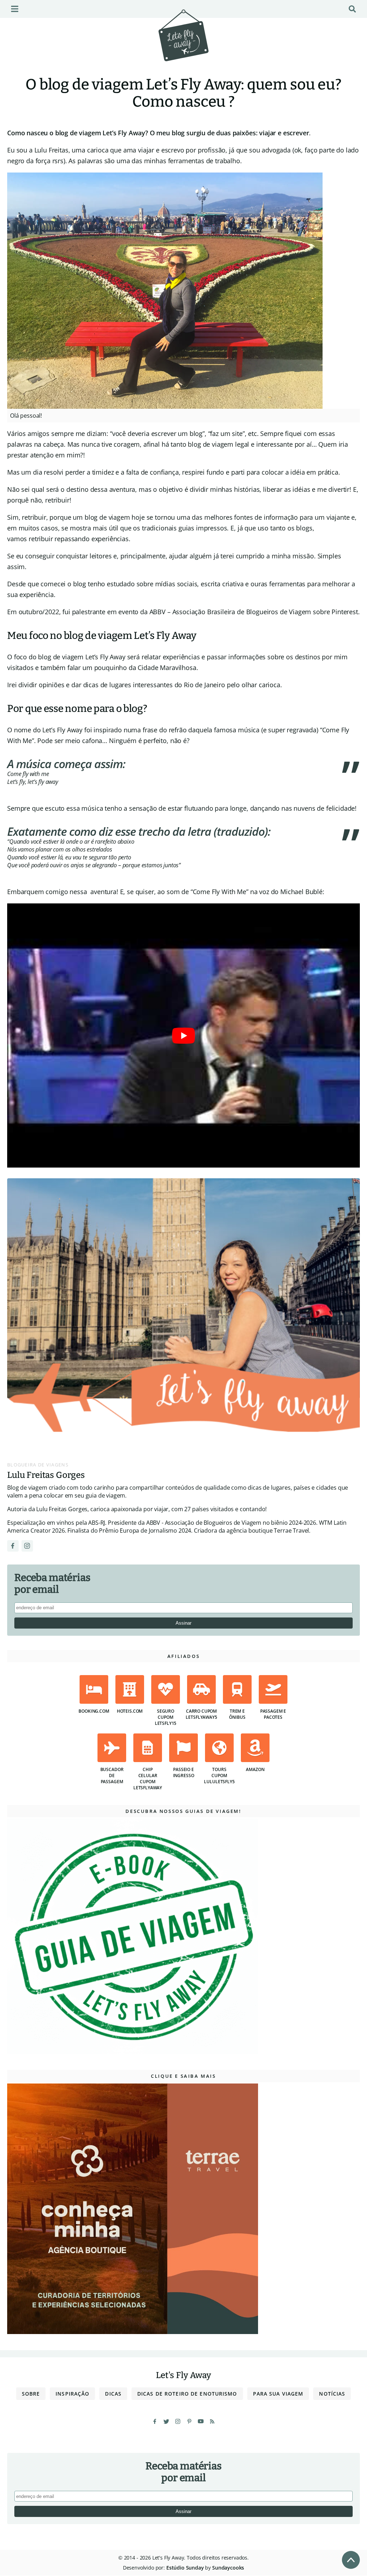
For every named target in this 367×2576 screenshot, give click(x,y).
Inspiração (72, 2394)
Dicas (113, 2394)
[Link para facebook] (155, 2421)
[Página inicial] (183, 45)
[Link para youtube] (201, 2421)
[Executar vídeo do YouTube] (183, 1035)
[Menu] (15, 9)
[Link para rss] (212, 2421)
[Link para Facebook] (13, 1546)
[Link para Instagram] (27, 1546)
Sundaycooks (228, 2568)
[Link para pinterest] (189, 2421)
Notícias (332, 2394)
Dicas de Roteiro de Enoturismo (187, 2394)
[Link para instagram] (178, 2421)
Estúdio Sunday (185, 2568)
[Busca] (352, 9)
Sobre (31, 2394)
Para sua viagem (278, 2394)
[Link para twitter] (166, 2421)
